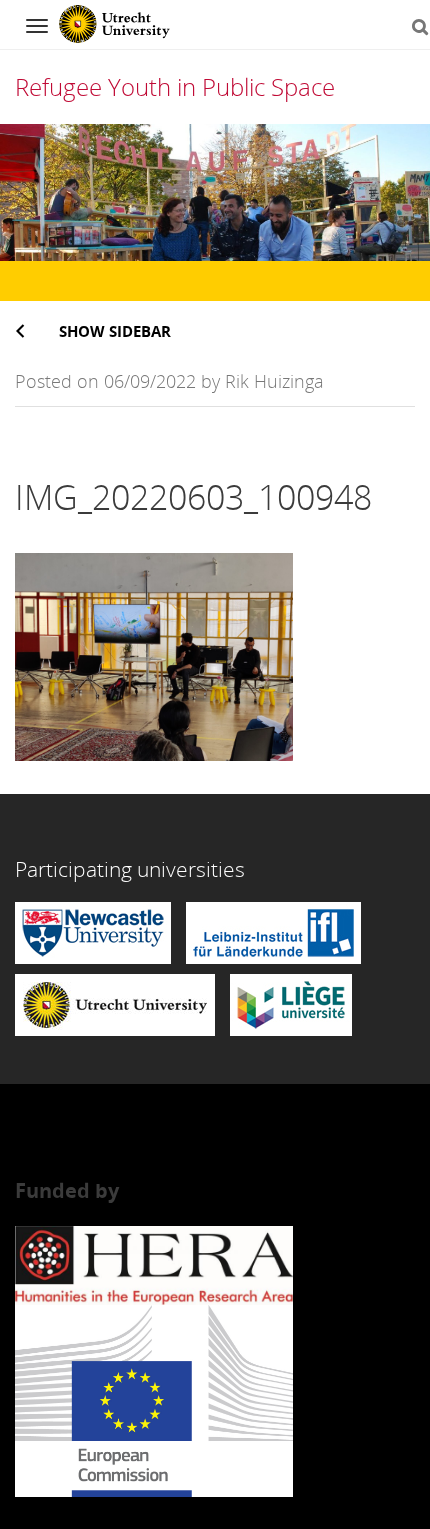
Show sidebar (115, 331)
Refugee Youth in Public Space (175, 86)
